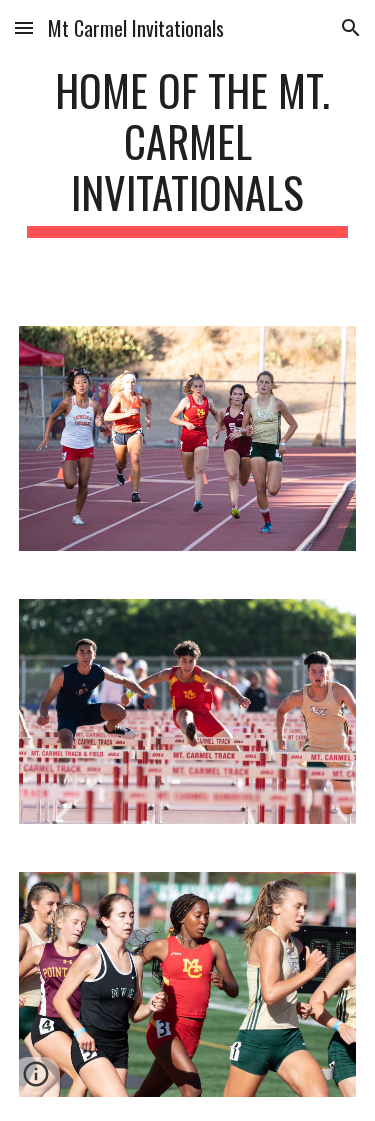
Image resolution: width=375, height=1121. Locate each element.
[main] (188, 151)
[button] (24, 27)
